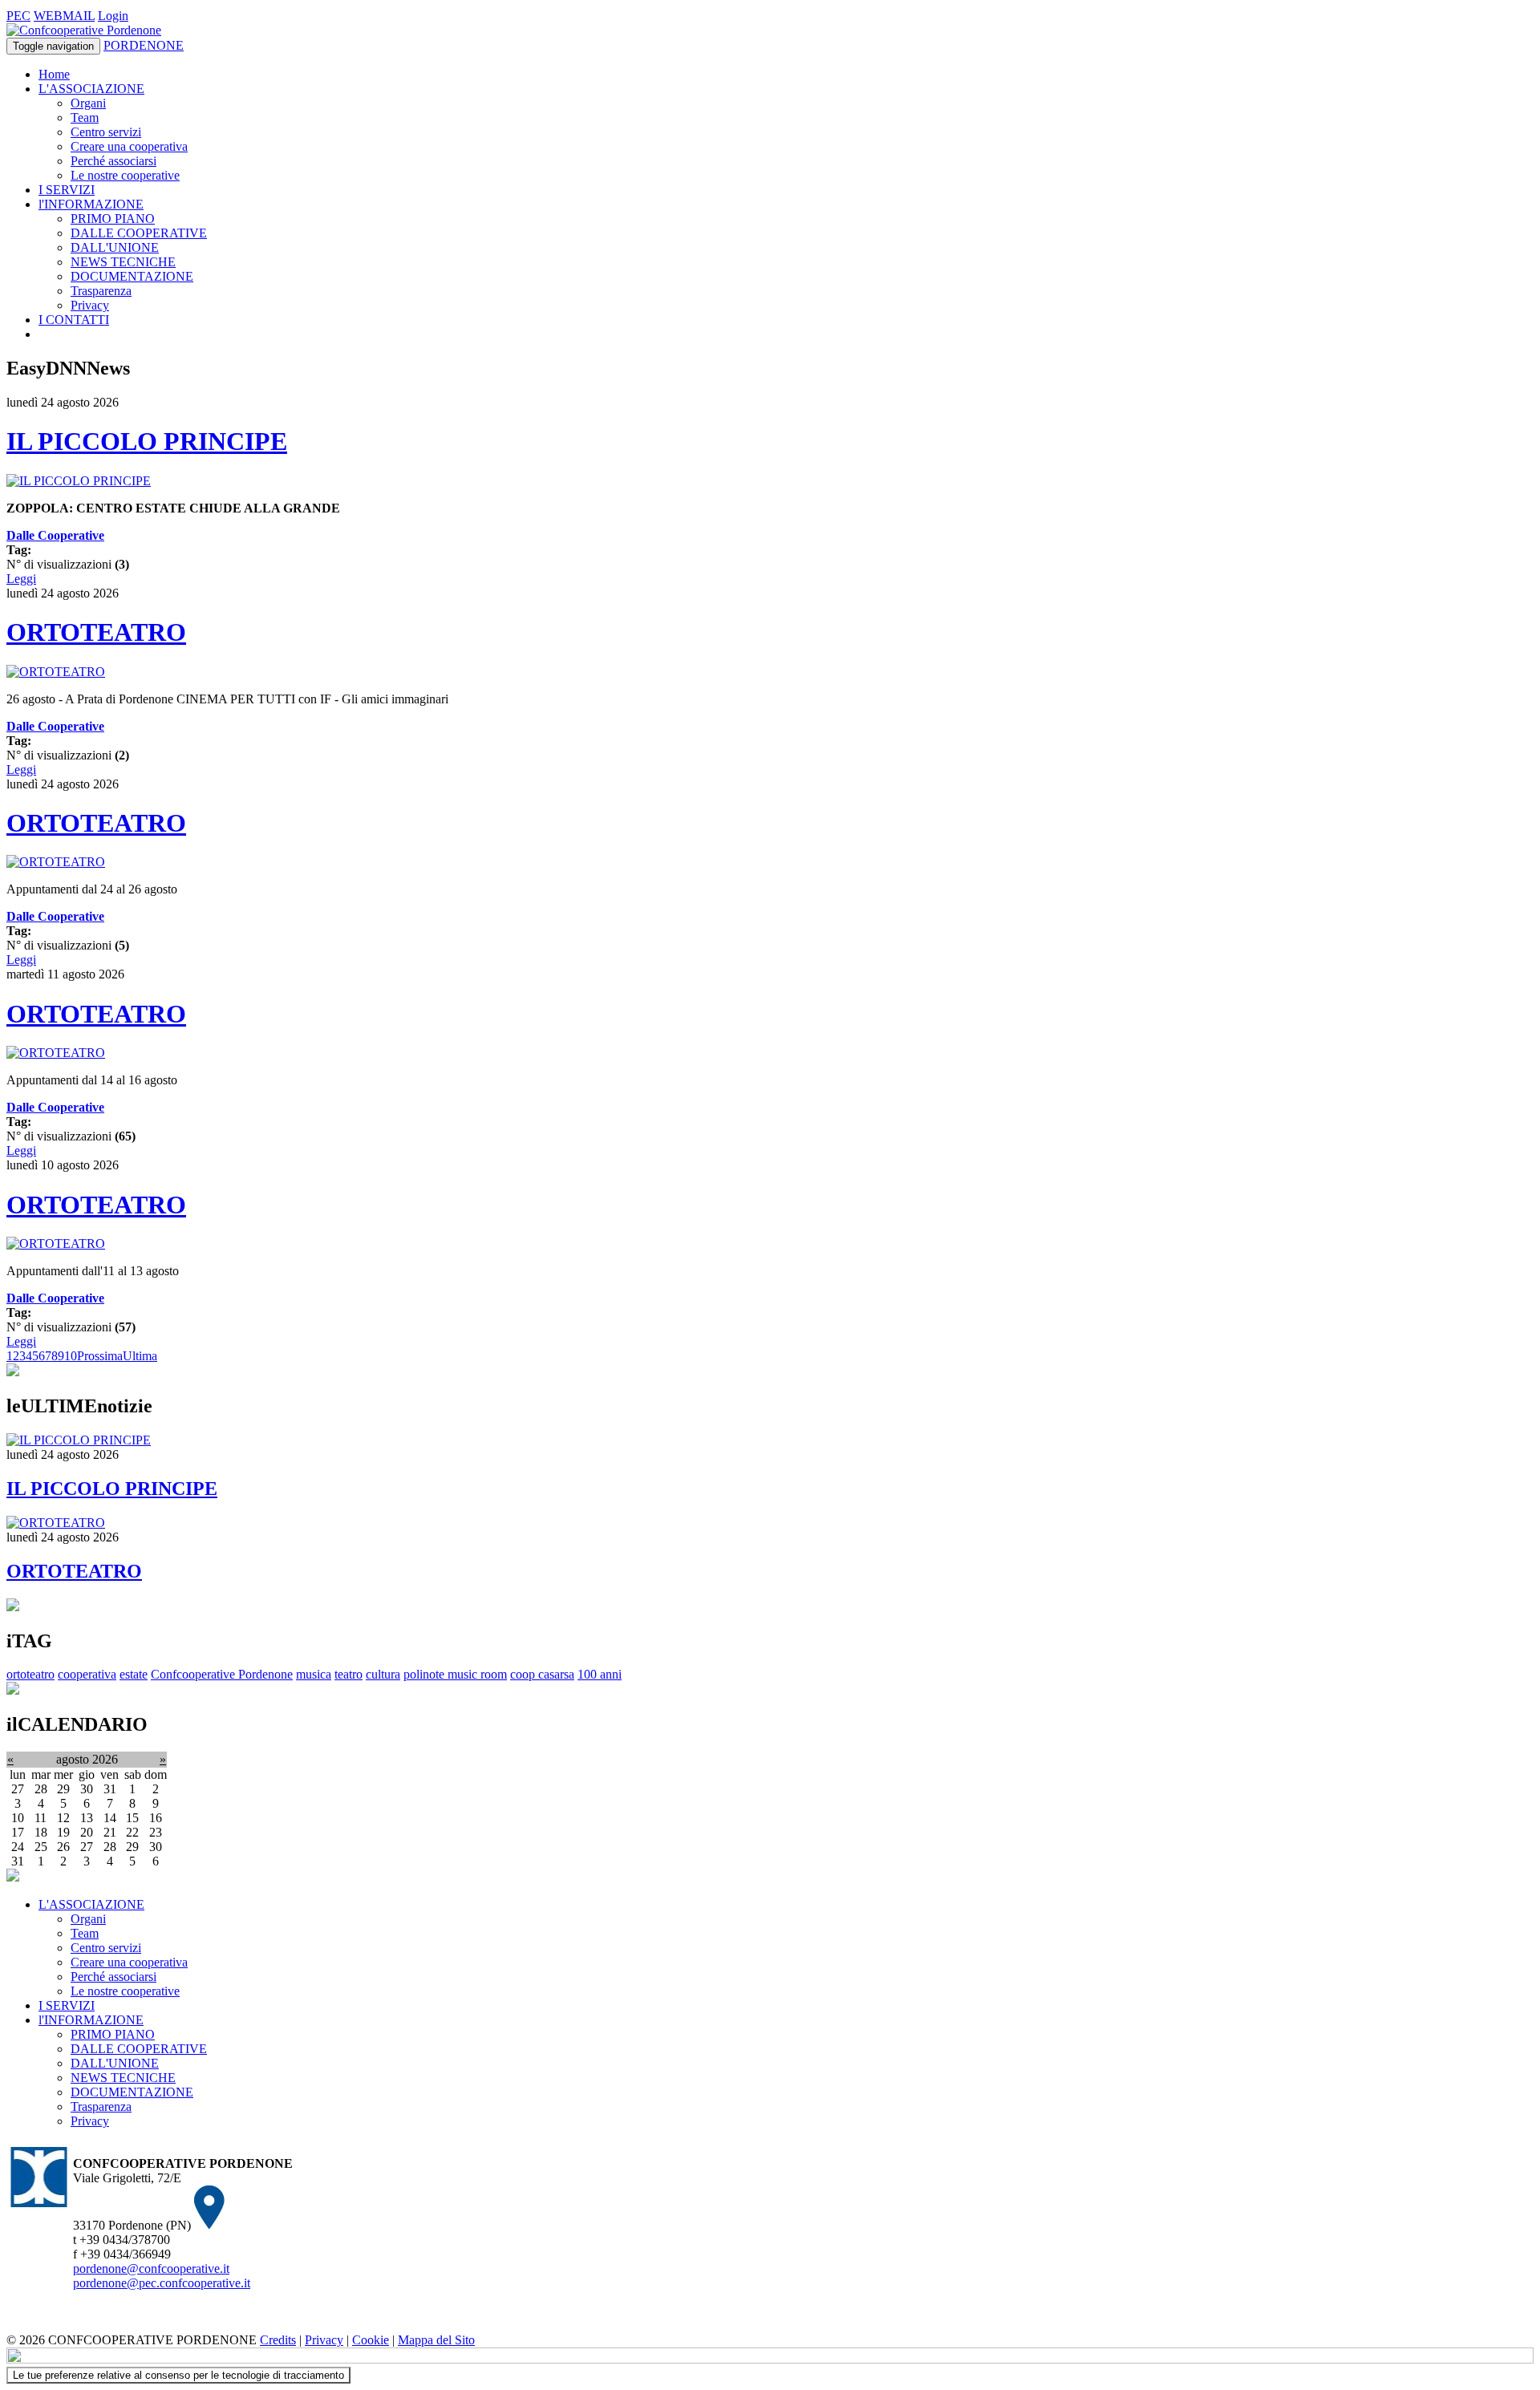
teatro (349, 1674)
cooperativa (87, 1674)
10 (71, 1356)
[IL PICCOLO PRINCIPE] (79, 481)
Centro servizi (106, 132)
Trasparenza (101, 291)
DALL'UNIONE (115, 247)
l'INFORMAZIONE (91, 204)
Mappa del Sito (436, 2340)
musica (314, 1674)
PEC (18, 16)
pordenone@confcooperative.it (151, 2268)
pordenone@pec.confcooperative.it (162, 2283)
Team (85, 117)
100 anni (600, 1674)
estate (134, 1674)
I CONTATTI (74, 320)
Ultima (140, 1356)
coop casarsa (542, 1674)
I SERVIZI (67, 190)
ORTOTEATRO (96, 632)
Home (54, 74)
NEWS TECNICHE (123, 262)
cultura (383, 1674)
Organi (88, 103)
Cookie (371, 2340)
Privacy (90, 305)
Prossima (100, 1356)
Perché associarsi (113, 161)
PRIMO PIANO (113, 219)
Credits (278, 2340)
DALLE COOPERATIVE (139, 233)
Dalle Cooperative (55, 535)
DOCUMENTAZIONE (132, 276)
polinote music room (455, 1674)
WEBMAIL (64, 16)
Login (113, 16)
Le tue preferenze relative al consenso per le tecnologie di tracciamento (178, 2375)
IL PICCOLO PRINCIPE (147, 441)
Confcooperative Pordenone (222, 1674)
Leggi (21, 579)
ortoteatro (30, 1674)
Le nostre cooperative (125, 175)
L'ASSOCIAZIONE (91, 89)
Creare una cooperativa (129, 146)
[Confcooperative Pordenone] (84, 30)
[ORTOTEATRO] (56, 672)
